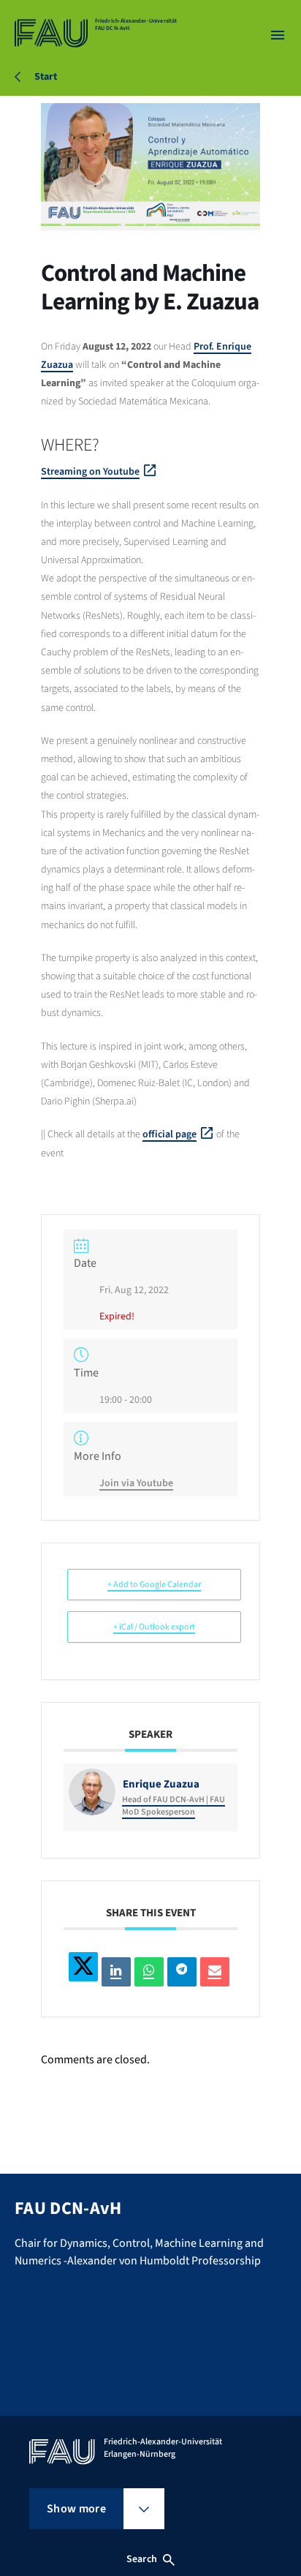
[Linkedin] (116, 1972)
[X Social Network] (83, 1967)
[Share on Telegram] (182, 1972)
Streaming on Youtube (90, 472)
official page (169, 1134)
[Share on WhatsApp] (149, 1972)
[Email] (215, 1972)
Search (142, 2559)
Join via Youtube (136, 1483)
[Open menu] (278, 35)
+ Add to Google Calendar (154, 1585)
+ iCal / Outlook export (154, 1627)
